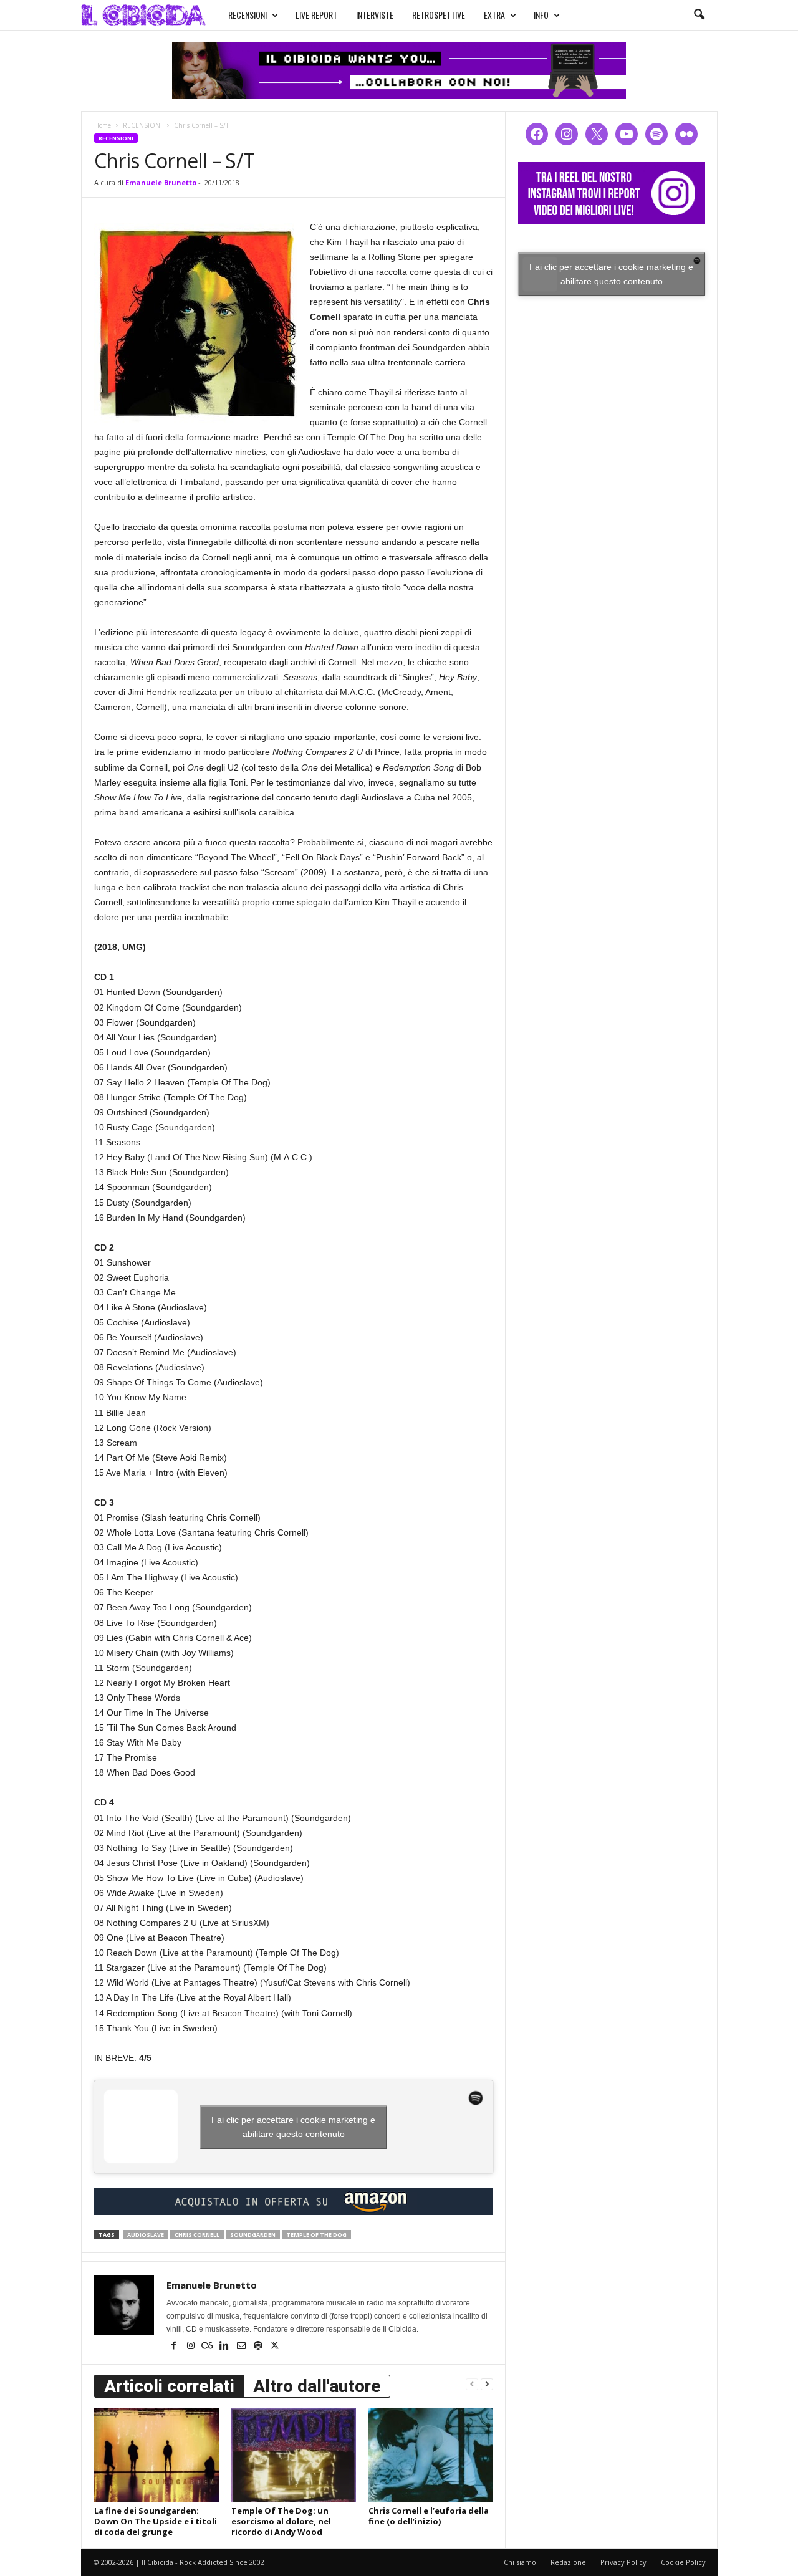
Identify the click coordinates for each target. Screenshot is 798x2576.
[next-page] (487, 2384)
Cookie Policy (683, 2562)
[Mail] (242, 2347)
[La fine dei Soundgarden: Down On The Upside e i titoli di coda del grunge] (156, 2455)
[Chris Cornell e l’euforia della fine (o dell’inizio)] (431, 2455)
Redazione (568, 2562)
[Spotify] (259, 2347)
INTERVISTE (375, 15)
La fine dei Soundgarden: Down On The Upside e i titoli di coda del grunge (156, 2521)
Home (103, 125)
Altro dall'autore (317, 2386)
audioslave (146, 2235)
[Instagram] (192, 2347)
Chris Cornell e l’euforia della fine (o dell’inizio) (429, 2516)
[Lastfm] (209, 2347)
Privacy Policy (623, 2562)
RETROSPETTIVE (439, 15)
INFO (541, 15)
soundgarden (253, 2235)
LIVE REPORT (316, 15)
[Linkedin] (225, 2347)
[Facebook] (175, 2347)
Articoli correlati (169, 2386)
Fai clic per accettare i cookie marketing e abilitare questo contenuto (293, 2127)
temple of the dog (316, 2235)
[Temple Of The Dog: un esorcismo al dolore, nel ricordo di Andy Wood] (294, 2455)
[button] (699, 15)
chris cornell (197, 2235)
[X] (275, 2347)
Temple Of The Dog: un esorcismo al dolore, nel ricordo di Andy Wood (281, 2521)
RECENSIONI (248, 15)
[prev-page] (472, 2384)
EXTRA (494, 15)
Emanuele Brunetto (161, 182)
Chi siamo (520, 2562)
